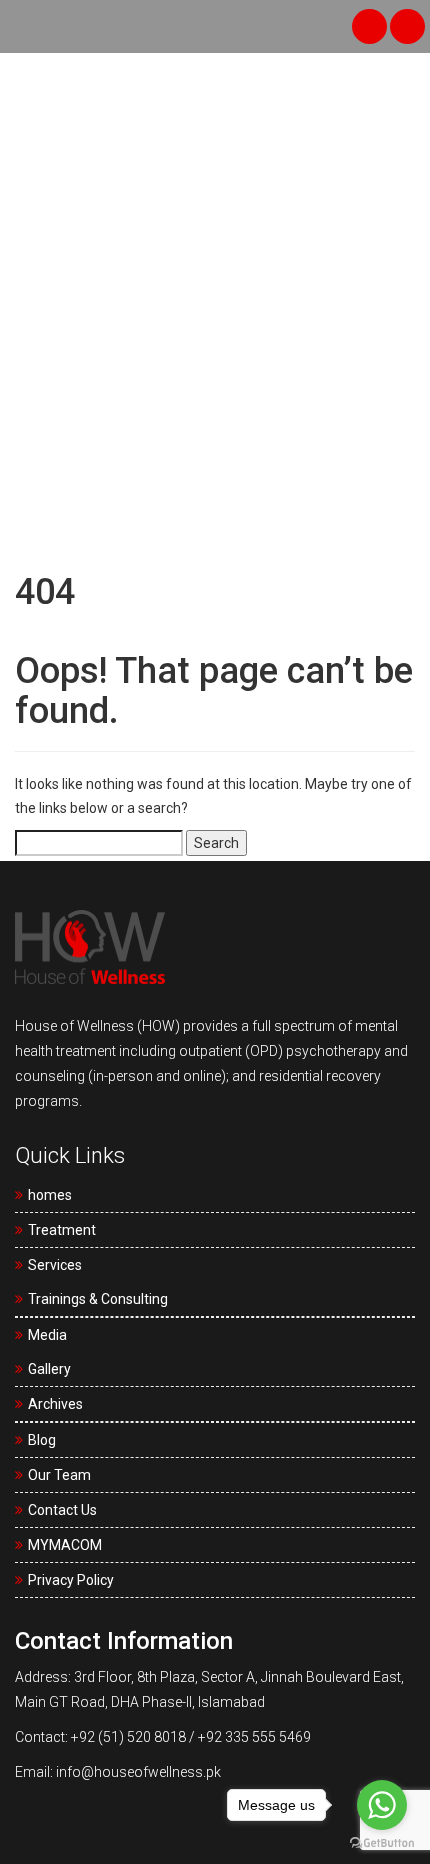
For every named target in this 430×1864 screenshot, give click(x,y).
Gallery (49, 1369)
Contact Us (62, 1510)
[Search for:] (99, 843)
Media (47, 1335)
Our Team (59, 1475)
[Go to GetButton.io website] (382, 1843)
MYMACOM (65, 1545)
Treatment (62, 1230)
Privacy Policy (71, 1580)
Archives (55, 1404)
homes (50, 1195)
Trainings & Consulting (98, 1299)
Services (55, 1265)
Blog (42, 1440)
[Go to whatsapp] (382, 1805)
